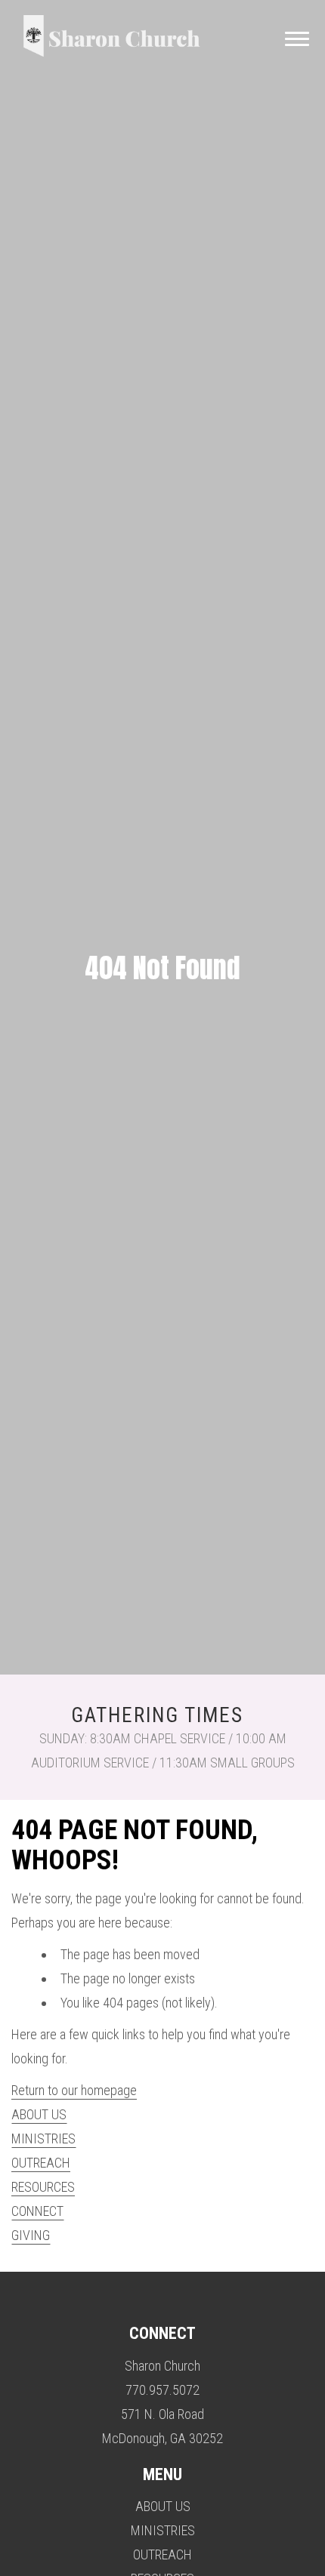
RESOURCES (43, 2187)
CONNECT (37, 2211)
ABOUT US (39, 2114)
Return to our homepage (74, 2090)
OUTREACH (41, 2163)
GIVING (31, 2235)
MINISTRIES (43, 2138)
